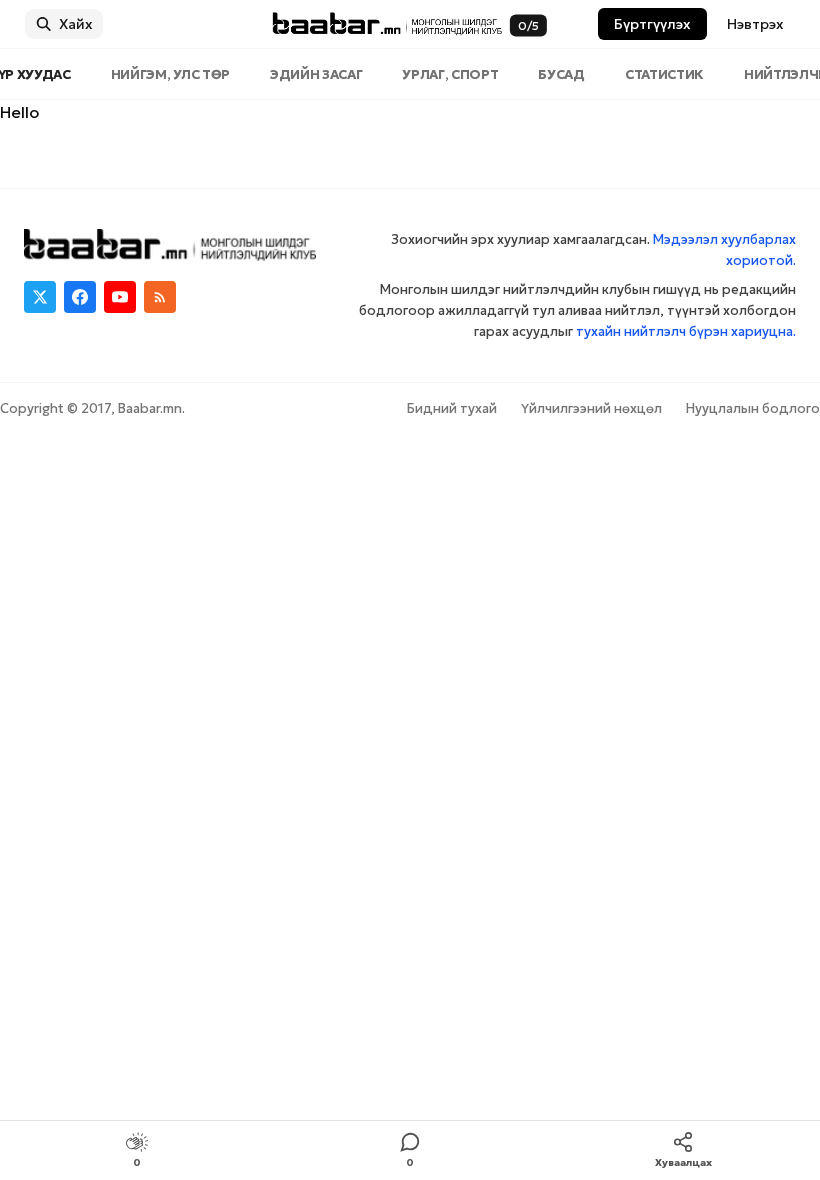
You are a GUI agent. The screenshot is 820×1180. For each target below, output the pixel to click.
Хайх (76, 24)
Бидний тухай (452, 408)
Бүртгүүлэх (652, 24)
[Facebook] (80, 297)
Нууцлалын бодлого (753, 408)
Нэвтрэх (755, 24)
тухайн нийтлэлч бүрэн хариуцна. (686, 331)
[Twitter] (40, 297)
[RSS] (160, 297)
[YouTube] (120, 297)
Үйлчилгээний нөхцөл (591, 408)
